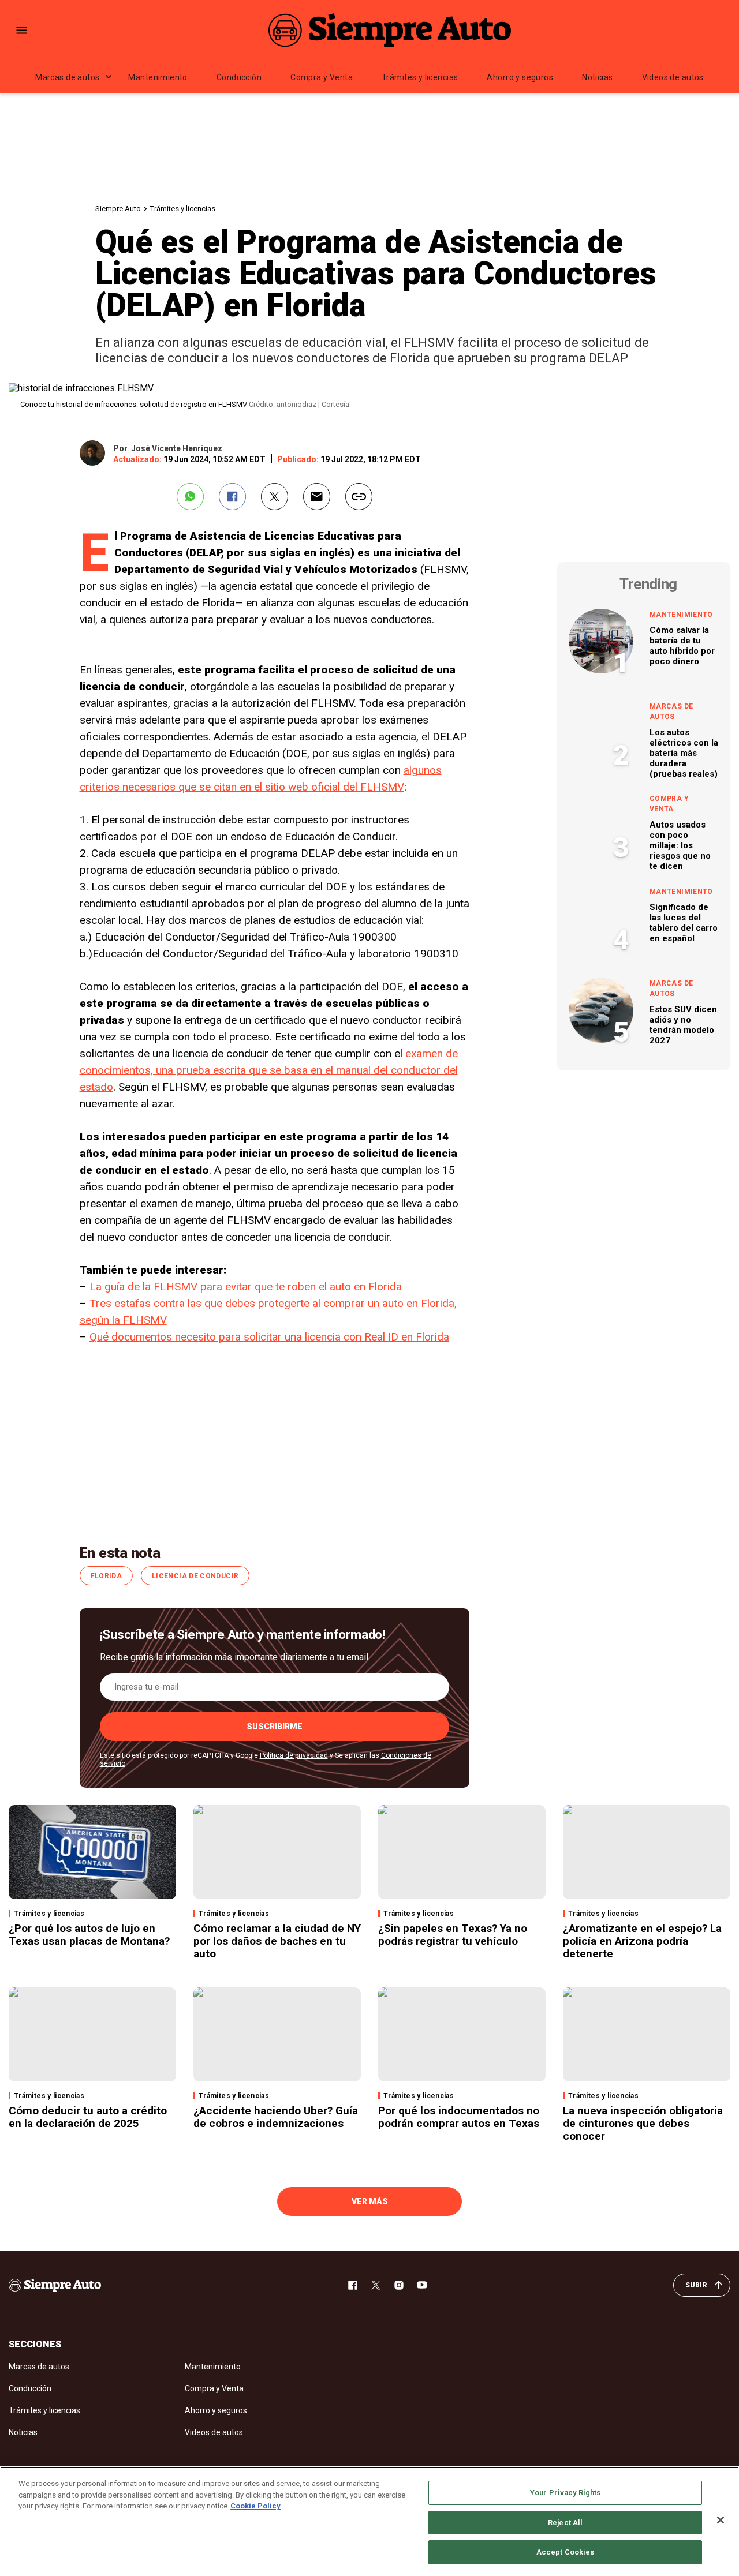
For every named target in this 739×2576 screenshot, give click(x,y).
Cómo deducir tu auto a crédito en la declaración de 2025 (88, 2117)
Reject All (565, 2523)
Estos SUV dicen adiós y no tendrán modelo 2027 (683, 1025)
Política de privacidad (294, 1755)
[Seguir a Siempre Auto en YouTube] (422, 2285)
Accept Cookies (566, 2552)
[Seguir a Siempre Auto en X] (376, 2285)
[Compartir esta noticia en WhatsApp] (190, 497)
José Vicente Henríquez (177, 448)
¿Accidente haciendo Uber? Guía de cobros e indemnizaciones (276, 2117)
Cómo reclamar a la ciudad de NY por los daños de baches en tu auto (277, 1941)
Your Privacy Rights (565, 2493)
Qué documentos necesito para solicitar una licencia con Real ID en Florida (269, 1337)
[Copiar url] (359, 497)
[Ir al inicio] (55, 2285)
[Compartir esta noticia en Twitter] (275, 497)
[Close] (721, 2520)
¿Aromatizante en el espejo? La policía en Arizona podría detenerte (642, 1941)
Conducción (239, 77)
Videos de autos (673, 77)
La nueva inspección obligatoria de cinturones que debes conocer (643, 2123)
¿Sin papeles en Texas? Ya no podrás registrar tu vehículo (453, 1935)
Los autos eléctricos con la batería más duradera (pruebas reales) (684, 753)
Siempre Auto (118, 209)
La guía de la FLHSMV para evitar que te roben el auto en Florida (246, 1287)
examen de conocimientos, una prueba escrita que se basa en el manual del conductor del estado (269, 1070)
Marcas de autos (67, 77)
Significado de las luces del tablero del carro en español (684, 923)
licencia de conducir (195, 1576)
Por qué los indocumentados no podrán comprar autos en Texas (459, 2117)
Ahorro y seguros (520, 77)
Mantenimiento (158, 77)
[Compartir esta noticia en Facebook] (232, 497)
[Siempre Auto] (390, 30)
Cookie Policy (255, 2506)
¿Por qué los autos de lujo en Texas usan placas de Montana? (89, 1935)
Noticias (597, 77)
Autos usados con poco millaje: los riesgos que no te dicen (680, 845)
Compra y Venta (322, 77)
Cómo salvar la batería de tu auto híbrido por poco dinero (682, 646)
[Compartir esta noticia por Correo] (317, 497)
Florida (107, 1576)
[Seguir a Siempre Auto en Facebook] (353, 2285)
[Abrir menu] (22, 30)
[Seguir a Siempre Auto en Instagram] (399, 2285)
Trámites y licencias (420, 77)
